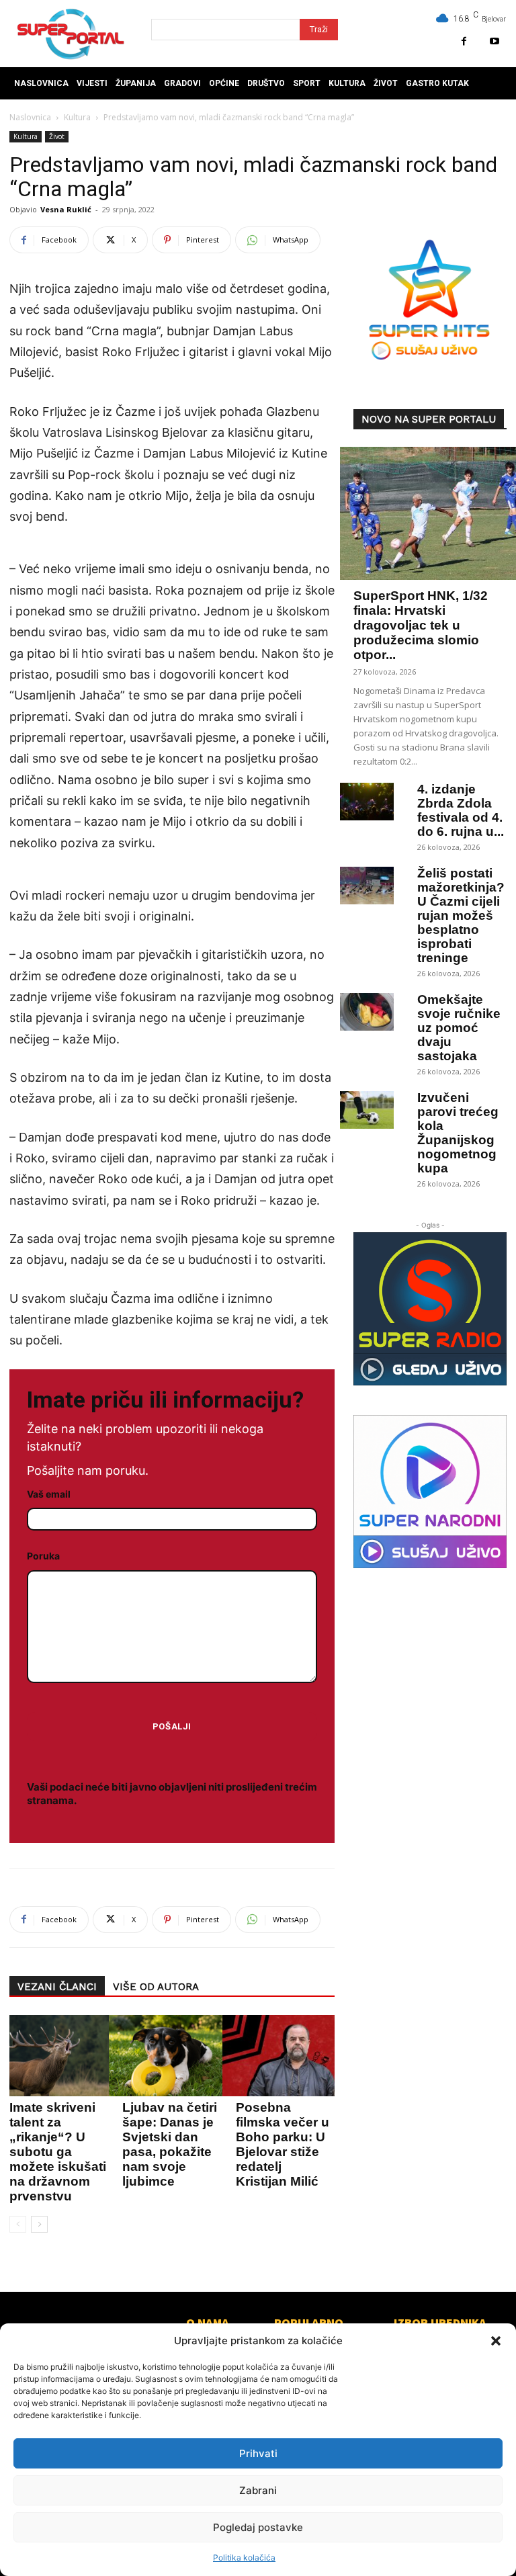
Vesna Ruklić (66, 209)
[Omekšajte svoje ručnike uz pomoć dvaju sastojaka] (367, 1012)
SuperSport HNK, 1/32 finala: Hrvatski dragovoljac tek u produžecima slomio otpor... (421, 625)
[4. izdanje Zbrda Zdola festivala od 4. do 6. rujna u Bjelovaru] (367, 802)
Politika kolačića (244, 2558)
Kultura (77, 117)
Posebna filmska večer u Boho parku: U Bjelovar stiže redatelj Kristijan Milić (283, 2144)
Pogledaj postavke (258, 2527)
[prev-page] (18, 2224)
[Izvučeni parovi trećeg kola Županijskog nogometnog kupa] (367, 1110)
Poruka (43, 1556)
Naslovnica (30, 117)
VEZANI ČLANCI (57, 1987)
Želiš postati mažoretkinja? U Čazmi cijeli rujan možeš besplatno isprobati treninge (461, 915)
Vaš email (49, 1494)
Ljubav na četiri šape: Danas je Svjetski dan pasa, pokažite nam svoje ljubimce (170, 2144)
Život (57, 136)
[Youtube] (494, 41)
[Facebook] (464, 41)
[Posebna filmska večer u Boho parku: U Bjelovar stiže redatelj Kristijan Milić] (282, 2056)
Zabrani (258, 2490)
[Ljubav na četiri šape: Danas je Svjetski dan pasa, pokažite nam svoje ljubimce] (168, 2056)
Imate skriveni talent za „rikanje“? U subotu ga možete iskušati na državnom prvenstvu (58, 2152)
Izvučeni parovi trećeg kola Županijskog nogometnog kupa (458, 1133)
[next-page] (39, 2224)
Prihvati (258, 2453)
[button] (496, 2341)
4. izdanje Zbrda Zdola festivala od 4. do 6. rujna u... (461, 810)
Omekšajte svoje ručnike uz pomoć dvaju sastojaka (459, 1028)
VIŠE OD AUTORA (156, 1987)
